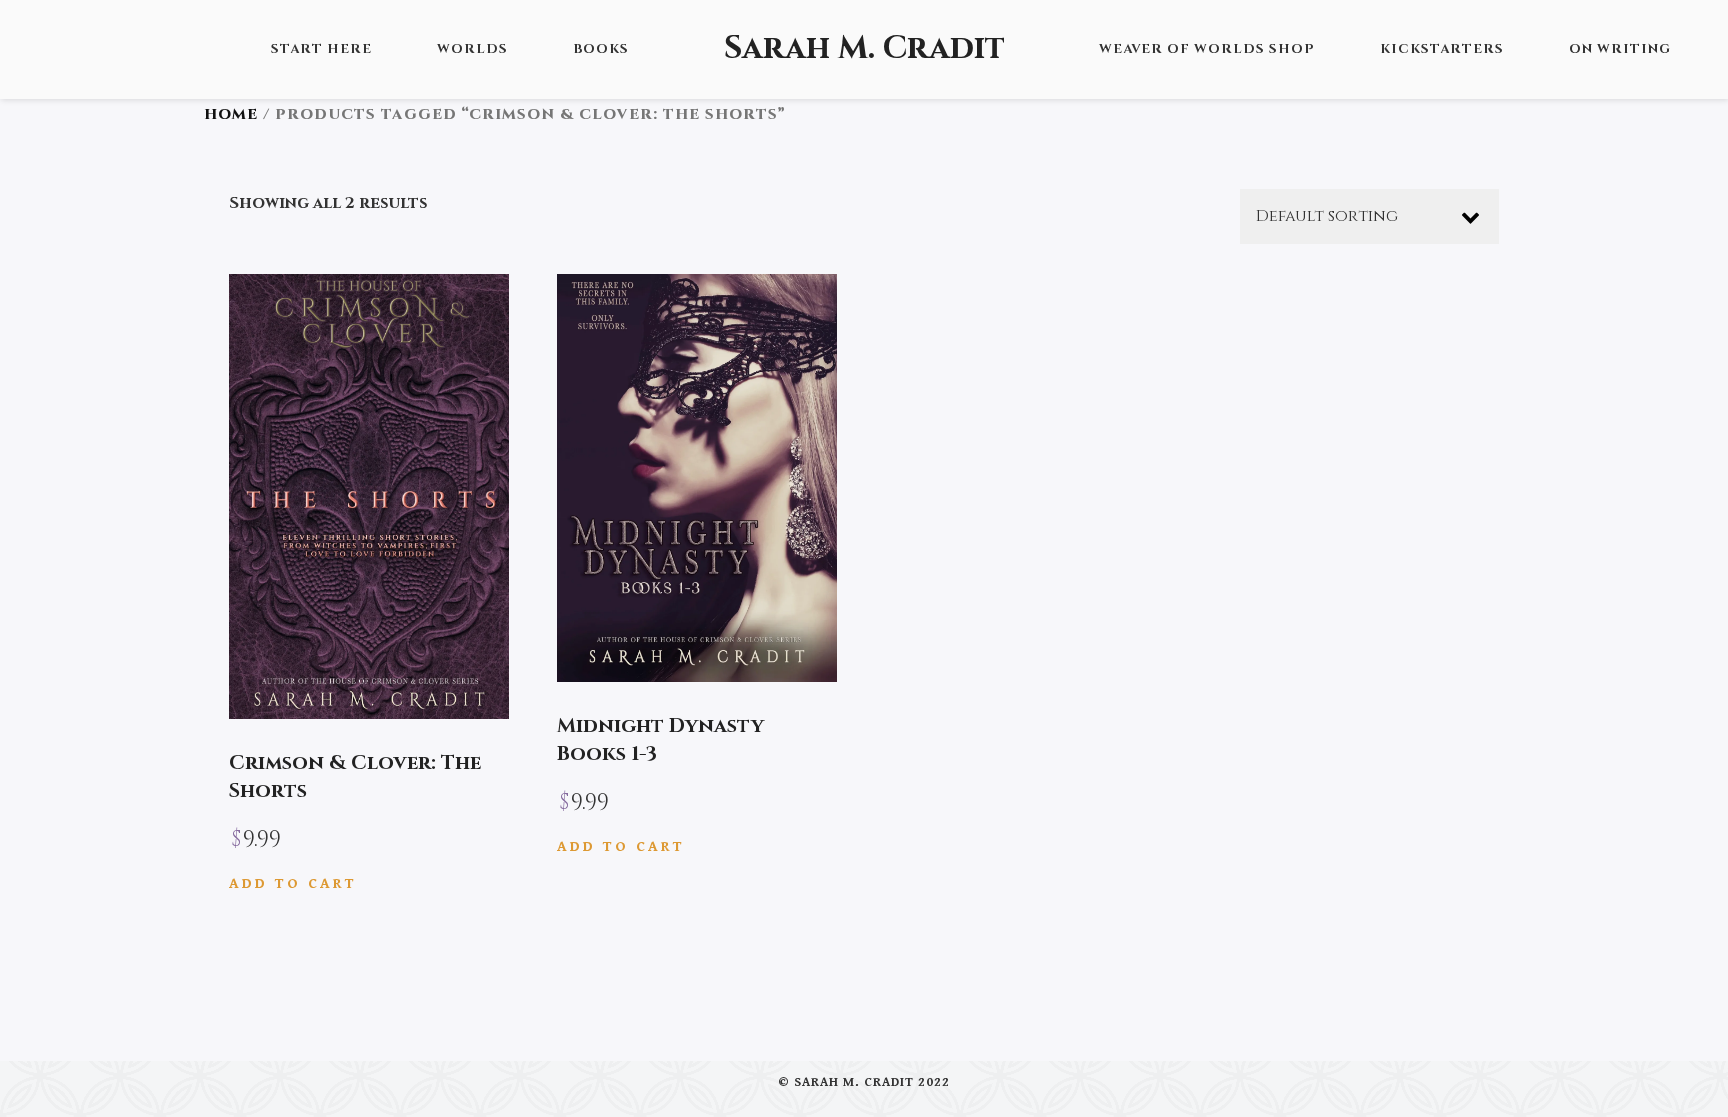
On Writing (1620, 49)
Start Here (321, 49)
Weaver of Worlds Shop (1207, 49)
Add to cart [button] (293, 883)
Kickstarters (1442, 49)
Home (231, 114)
